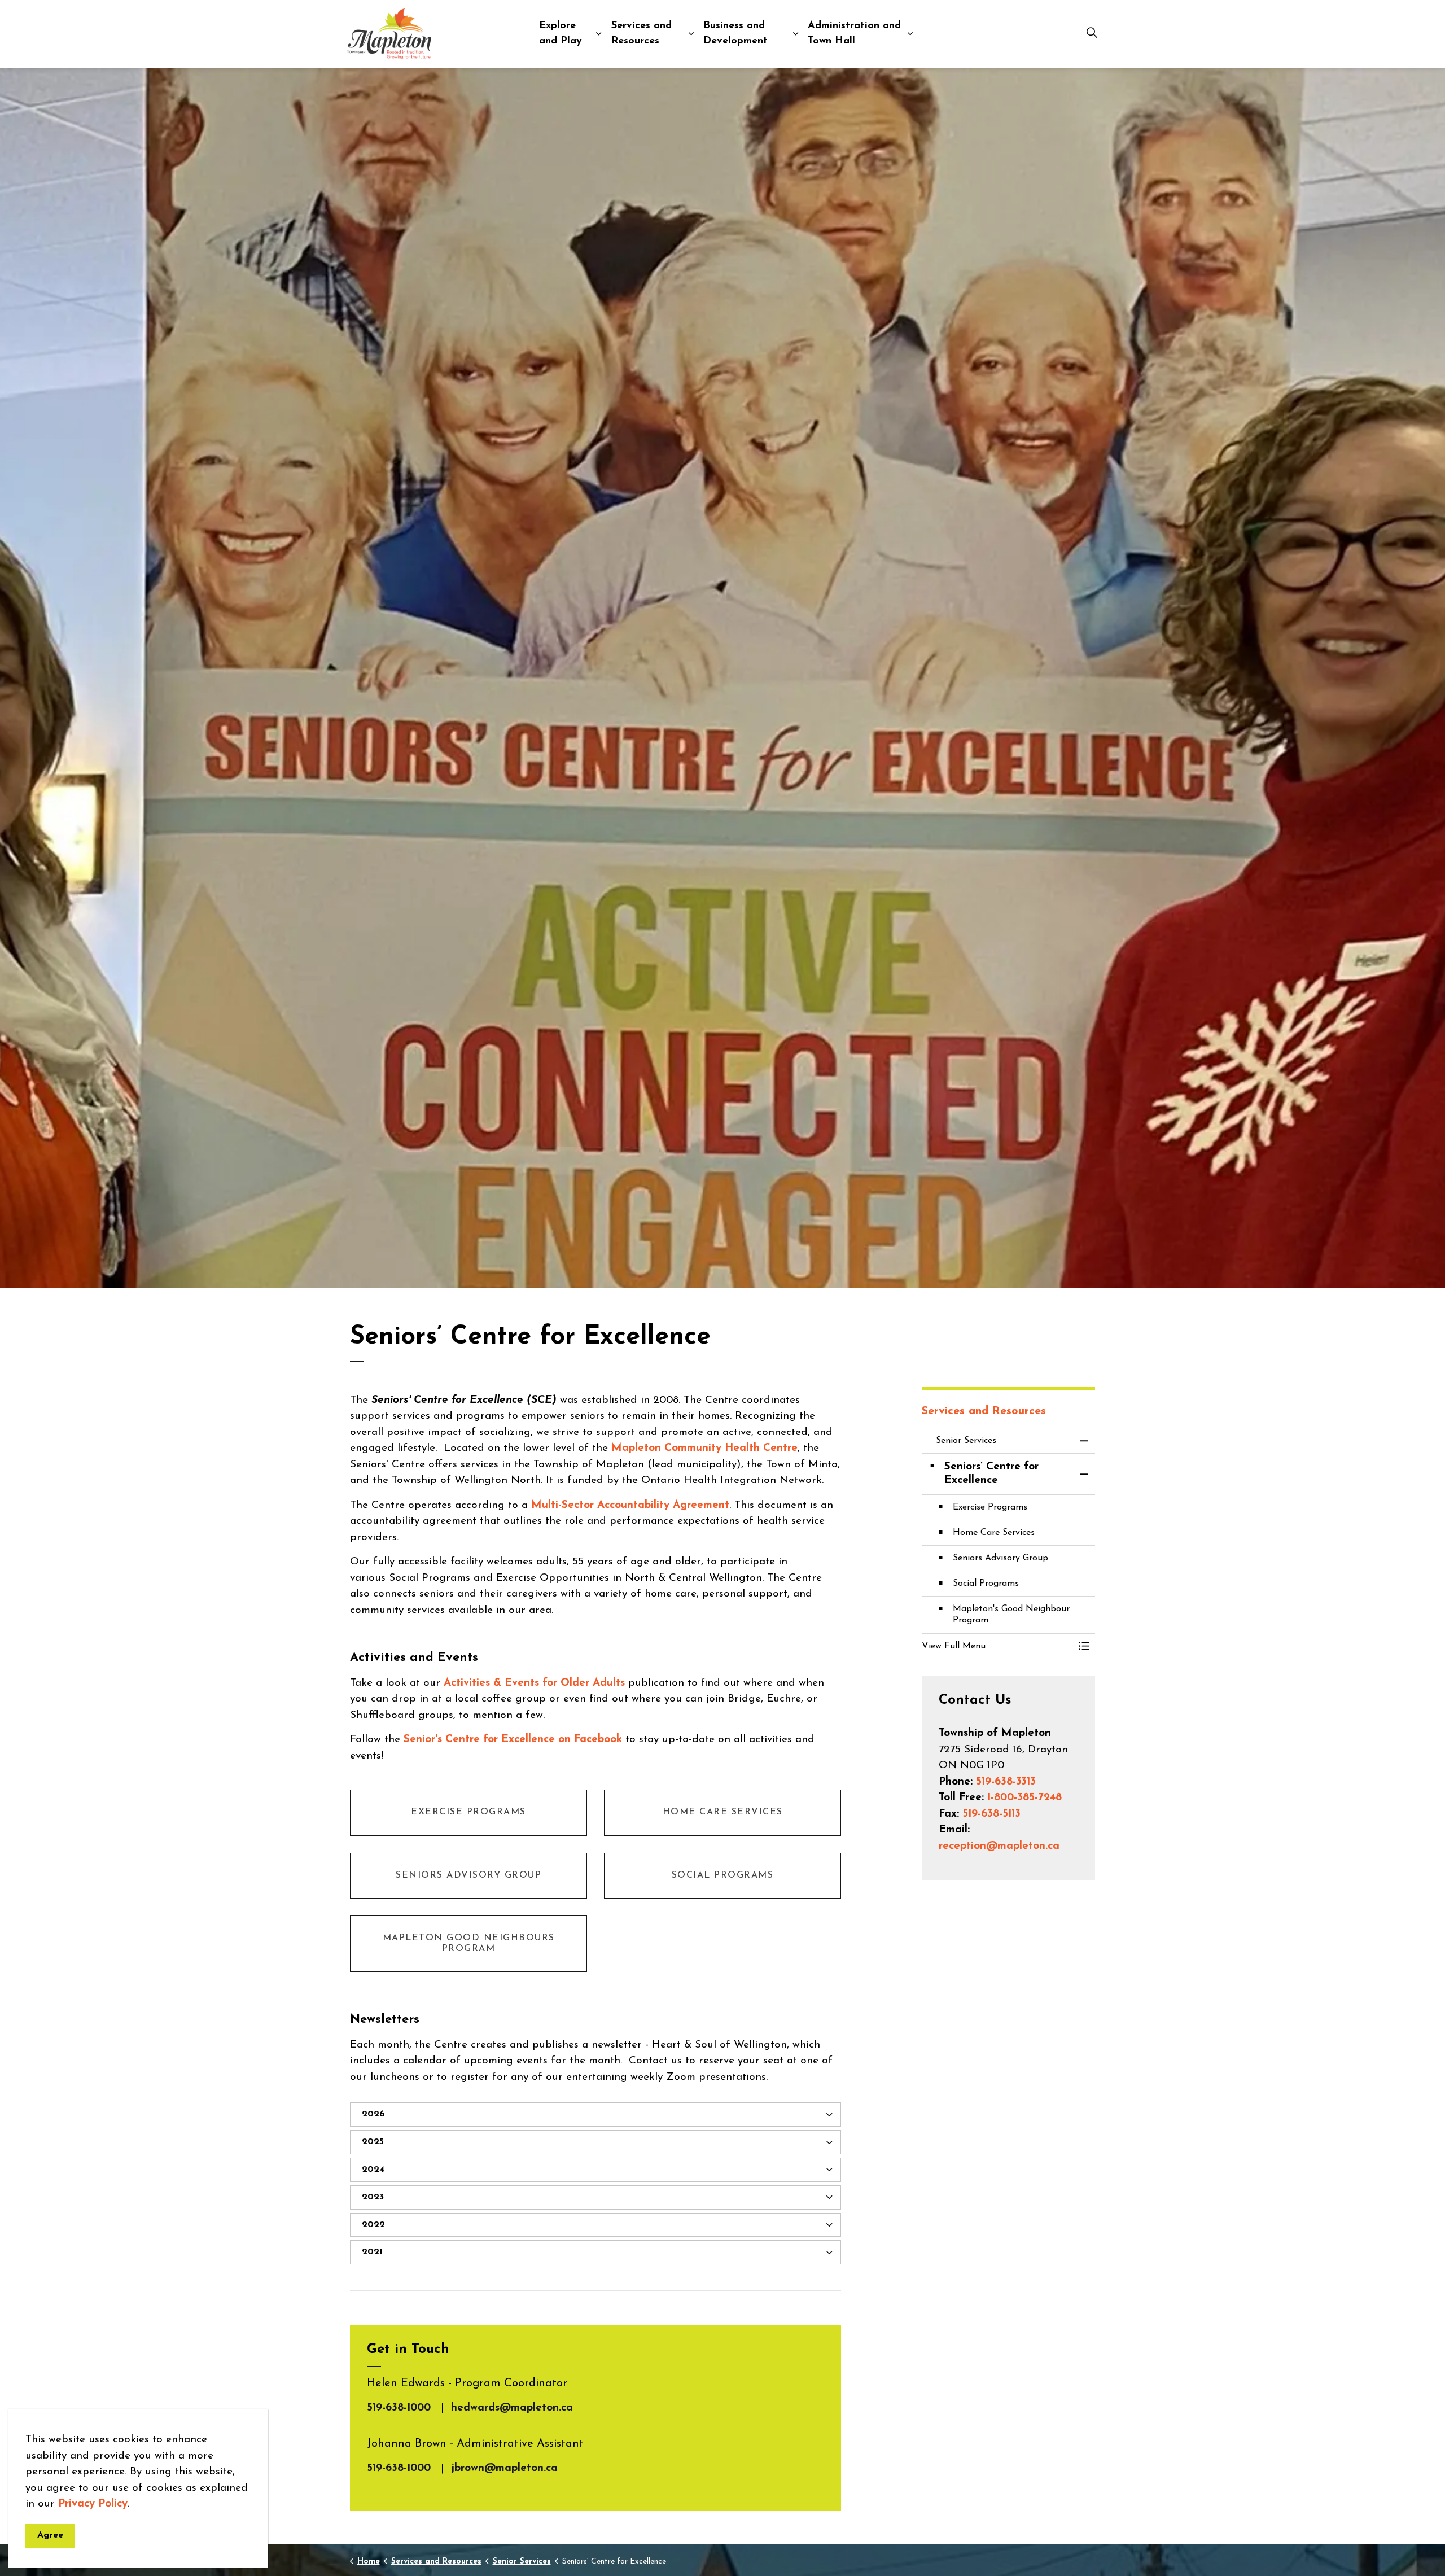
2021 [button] (372, 2252)
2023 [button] (373, 2197)
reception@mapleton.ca (999, 1846)
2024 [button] (373, 2170)
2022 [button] (373, 2225)
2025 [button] (373, 2142)
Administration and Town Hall (854, 34)
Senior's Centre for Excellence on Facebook (513, 1740)
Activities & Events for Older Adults (534, 1683)
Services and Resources (642, 34)
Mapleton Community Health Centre (704, 1448)
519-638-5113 (991, 1814)
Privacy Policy (93, 2504)
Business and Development (735, 34)
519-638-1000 (399, 2408)
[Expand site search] (1092, 34)
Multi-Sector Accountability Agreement (630, 1505)
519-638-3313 (1006, 1782)
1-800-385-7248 (1024, 1798)
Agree (50, 2535)
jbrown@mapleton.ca (504, 2468)
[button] (997, 1646)
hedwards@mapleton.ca (512, 2408)
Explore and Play (561, 34)
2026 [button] (373, 2114)
